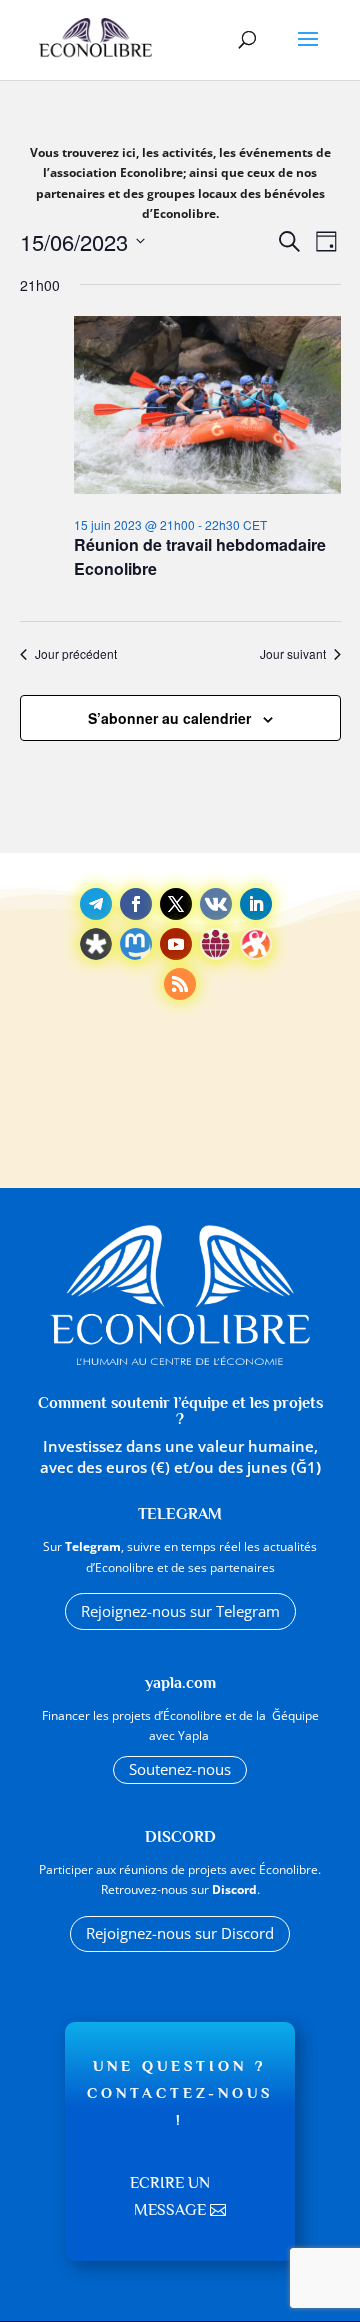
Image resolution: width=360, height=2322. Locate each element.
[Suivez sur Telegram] (96, 904)
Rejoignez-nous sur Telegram (180, 1611)
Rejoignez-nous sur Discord (180, 1933)
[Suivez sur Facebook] (136, 904)
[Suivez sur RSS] (180, 984)
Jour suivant (293, 654)
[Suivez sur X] (176, 904)
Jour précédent (76, 654)
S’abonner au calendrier (169, 718)
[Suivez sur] (216, 904)
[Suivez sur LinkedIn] (256, 904)
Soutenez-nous (180, 1769)
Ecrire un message (170, 2196)
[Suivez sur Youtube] (176, 944)
